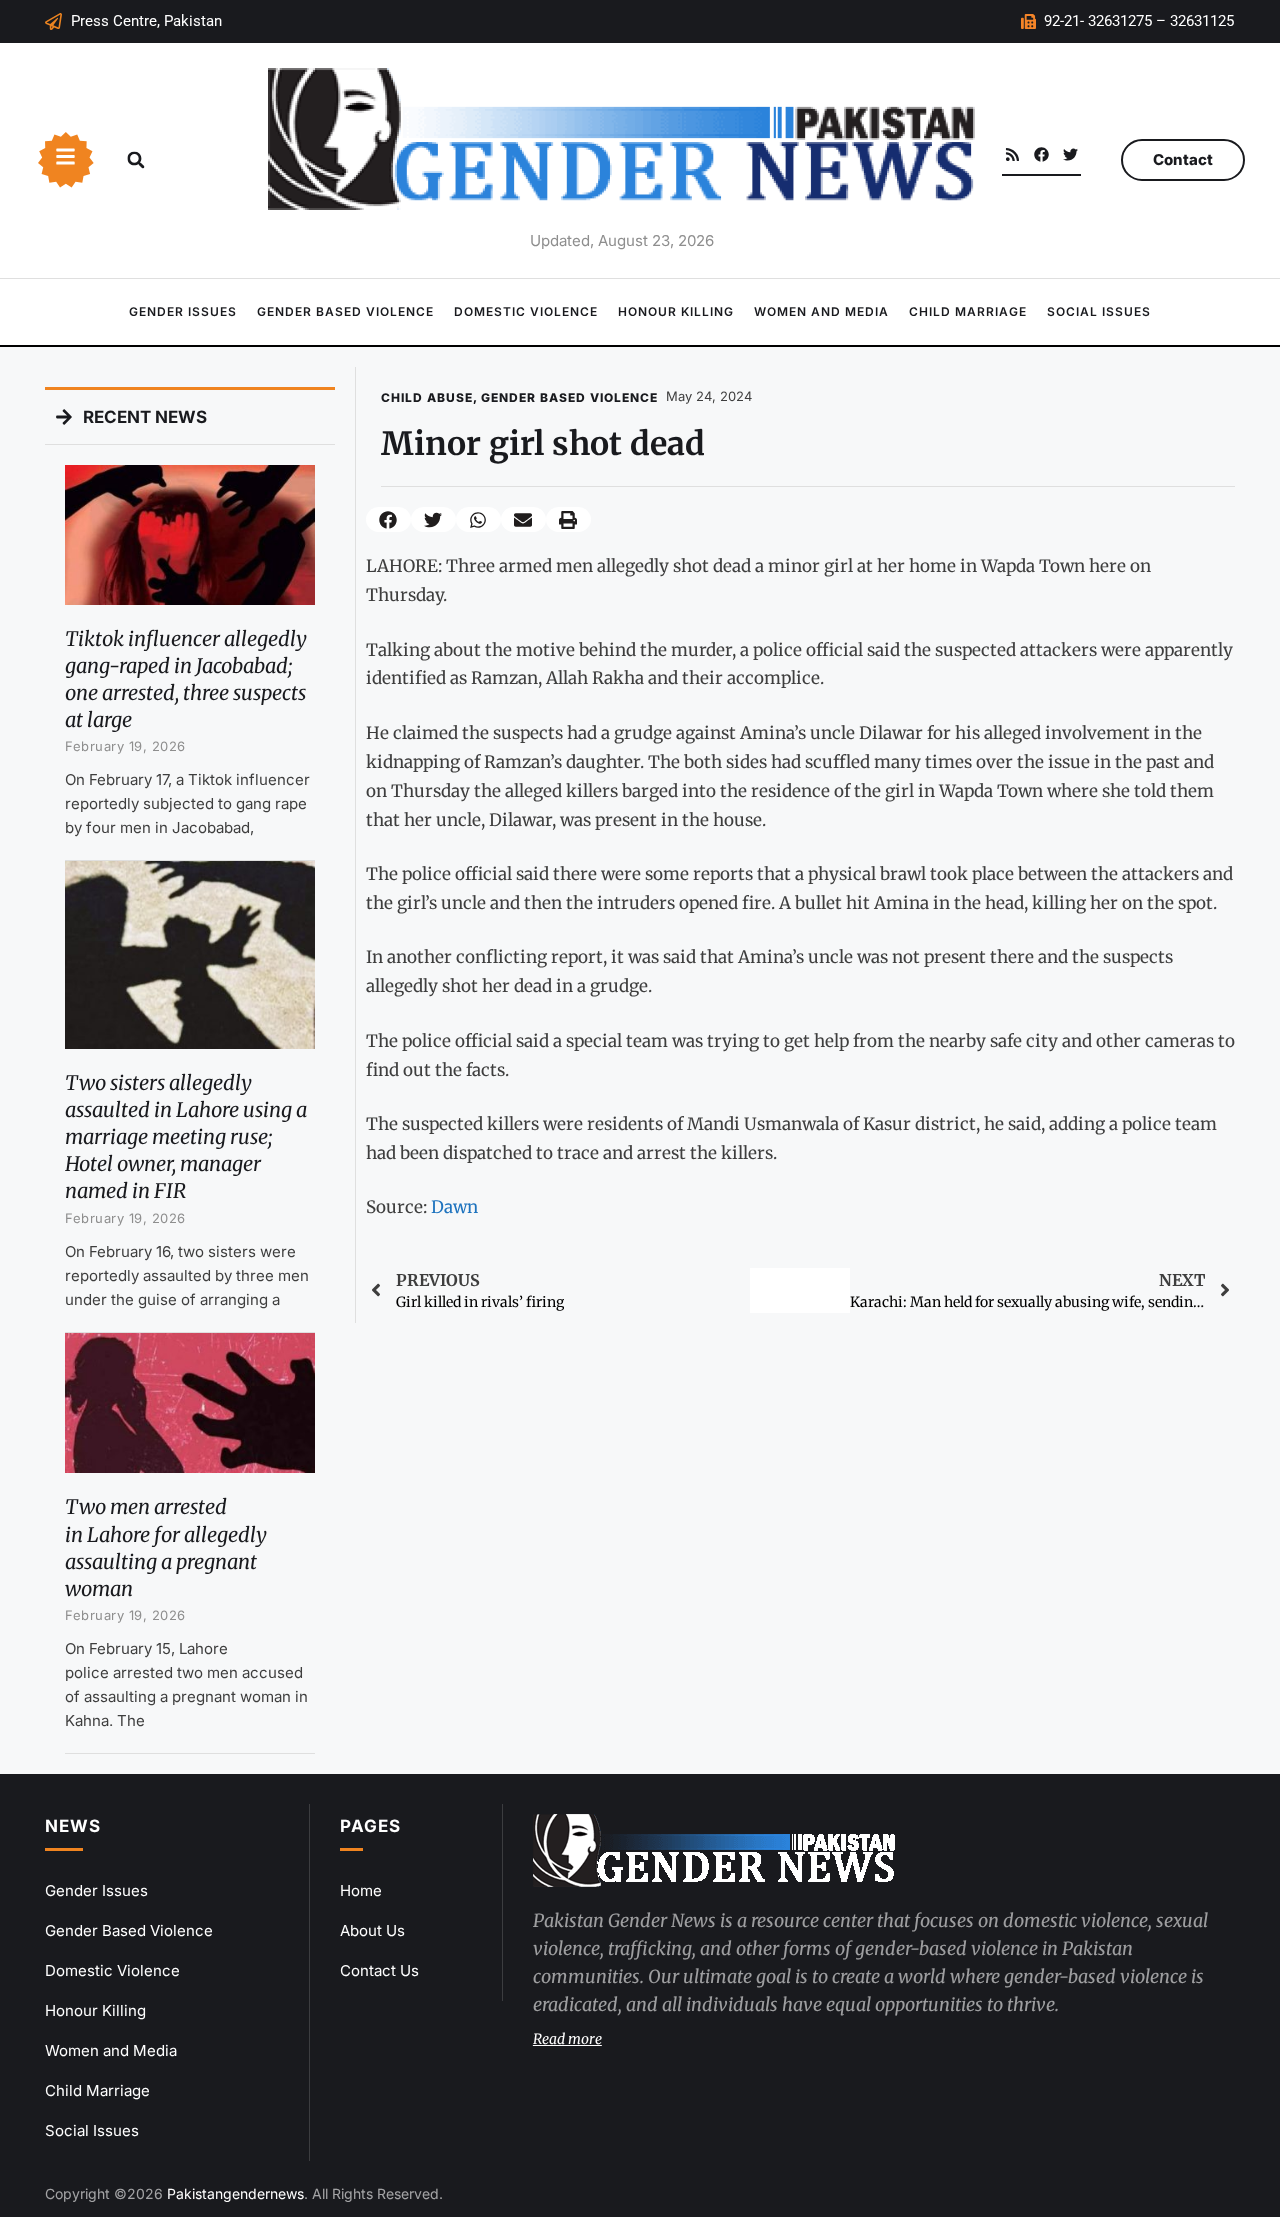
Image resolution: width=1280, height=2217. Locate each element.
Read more (567, 2039)
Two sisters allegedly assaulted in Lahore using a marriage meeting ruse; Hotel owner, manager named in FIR (186, 1137)
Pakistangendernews (235, 2193)
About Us (372, 1930)
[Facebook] (1041, 154)
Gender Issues (183, 311)
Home (361, 1890)
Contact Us (379, 1970)
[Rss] (1012, 154)
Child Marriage (968, 311)
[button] (136, 160)
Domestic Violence (526, 311)
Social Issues (1099, 311)
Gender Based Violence (345, 311)
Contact (1183, 159)
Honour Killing (676, 311)
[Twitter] (1070, 154)
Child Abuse (427, 397)
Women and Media (821, 311)
